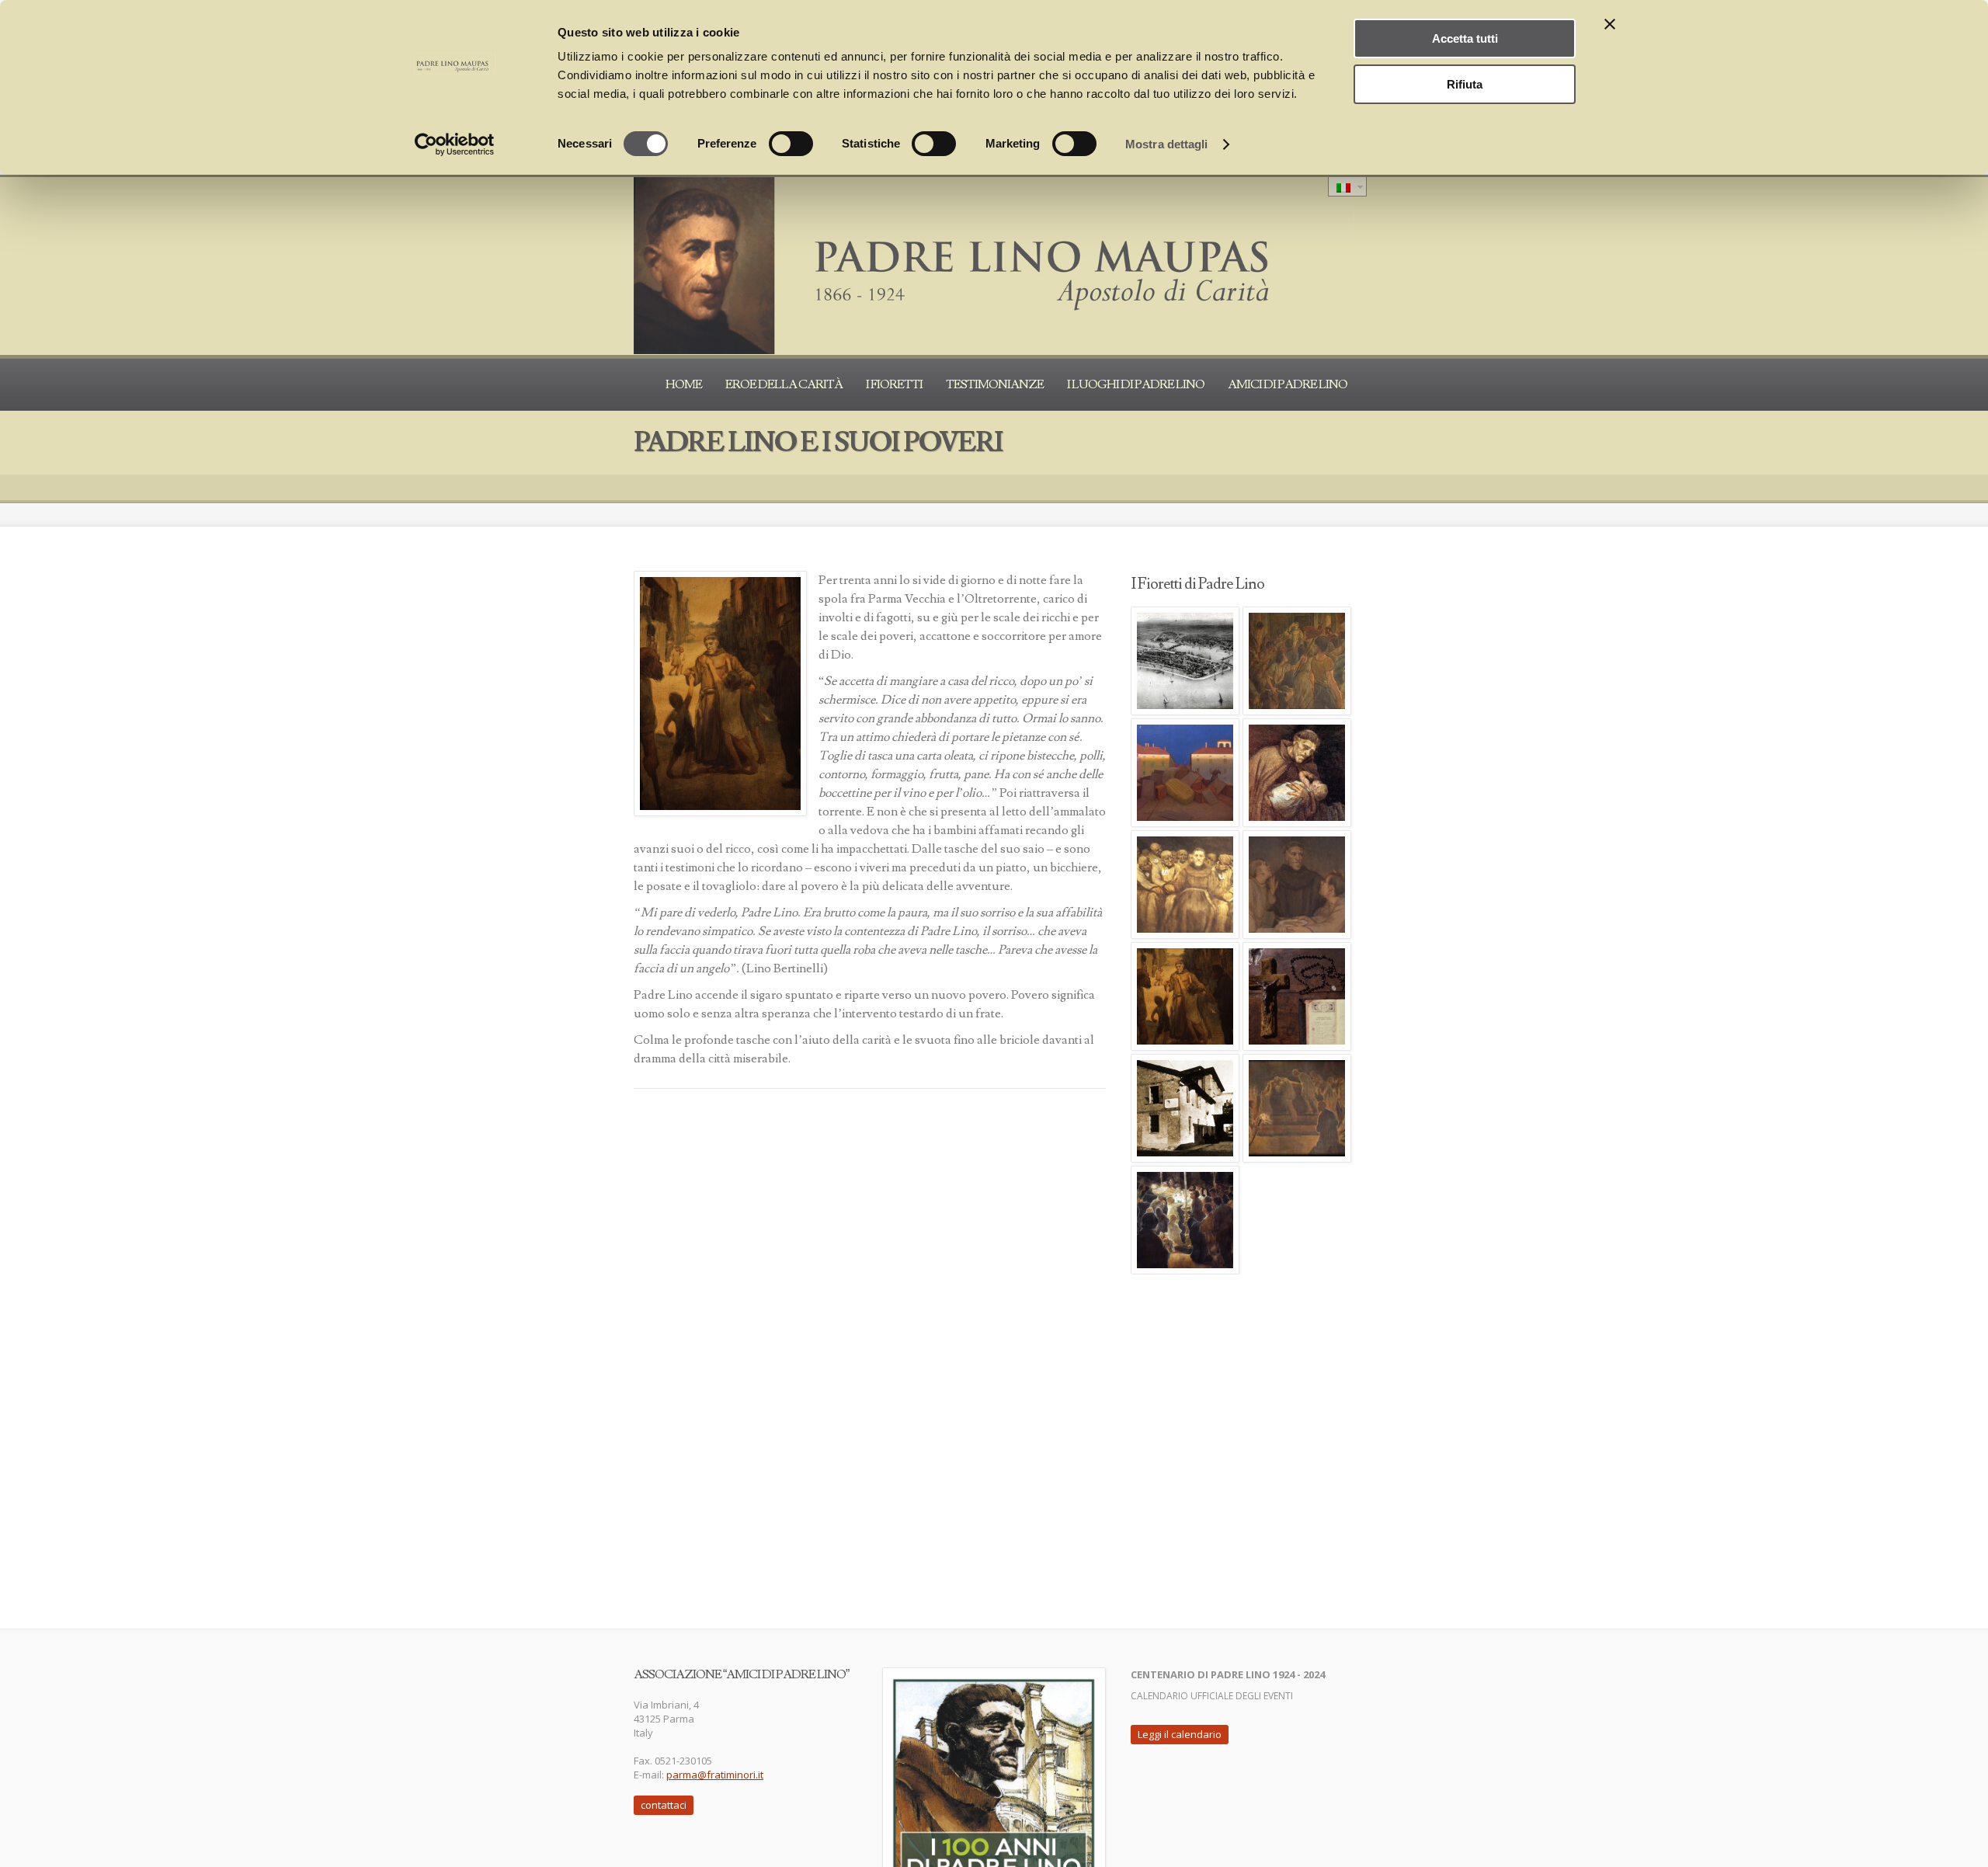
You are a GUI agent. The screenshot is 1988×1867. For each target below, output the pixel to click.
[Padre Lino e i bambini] (1297, 773)
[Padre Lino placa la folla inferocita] (1297, 661)
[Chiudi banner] (1610, 24)
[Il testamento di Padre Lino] (1185, 1108)
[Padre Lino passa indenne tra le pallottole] (1185, 773)
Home (684, 384)
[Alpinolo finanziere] (1185, 661)
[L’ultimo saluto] (1185, 1220)
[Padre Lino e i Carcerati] (1185, 885)
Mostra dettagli (1167, 144)
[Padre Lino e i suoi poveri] (1185, 996)
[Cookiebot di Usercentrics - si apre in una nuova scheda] (455, 144)
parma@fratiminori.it (715, 1775)
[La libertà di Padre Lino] (1297, 1108)
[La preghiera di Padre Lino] (1297, 996)
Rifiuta (1465, 84)
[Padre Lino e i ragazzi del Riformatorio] (1297, 885)
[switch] (791, 144)
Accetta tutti (1465, 38)
